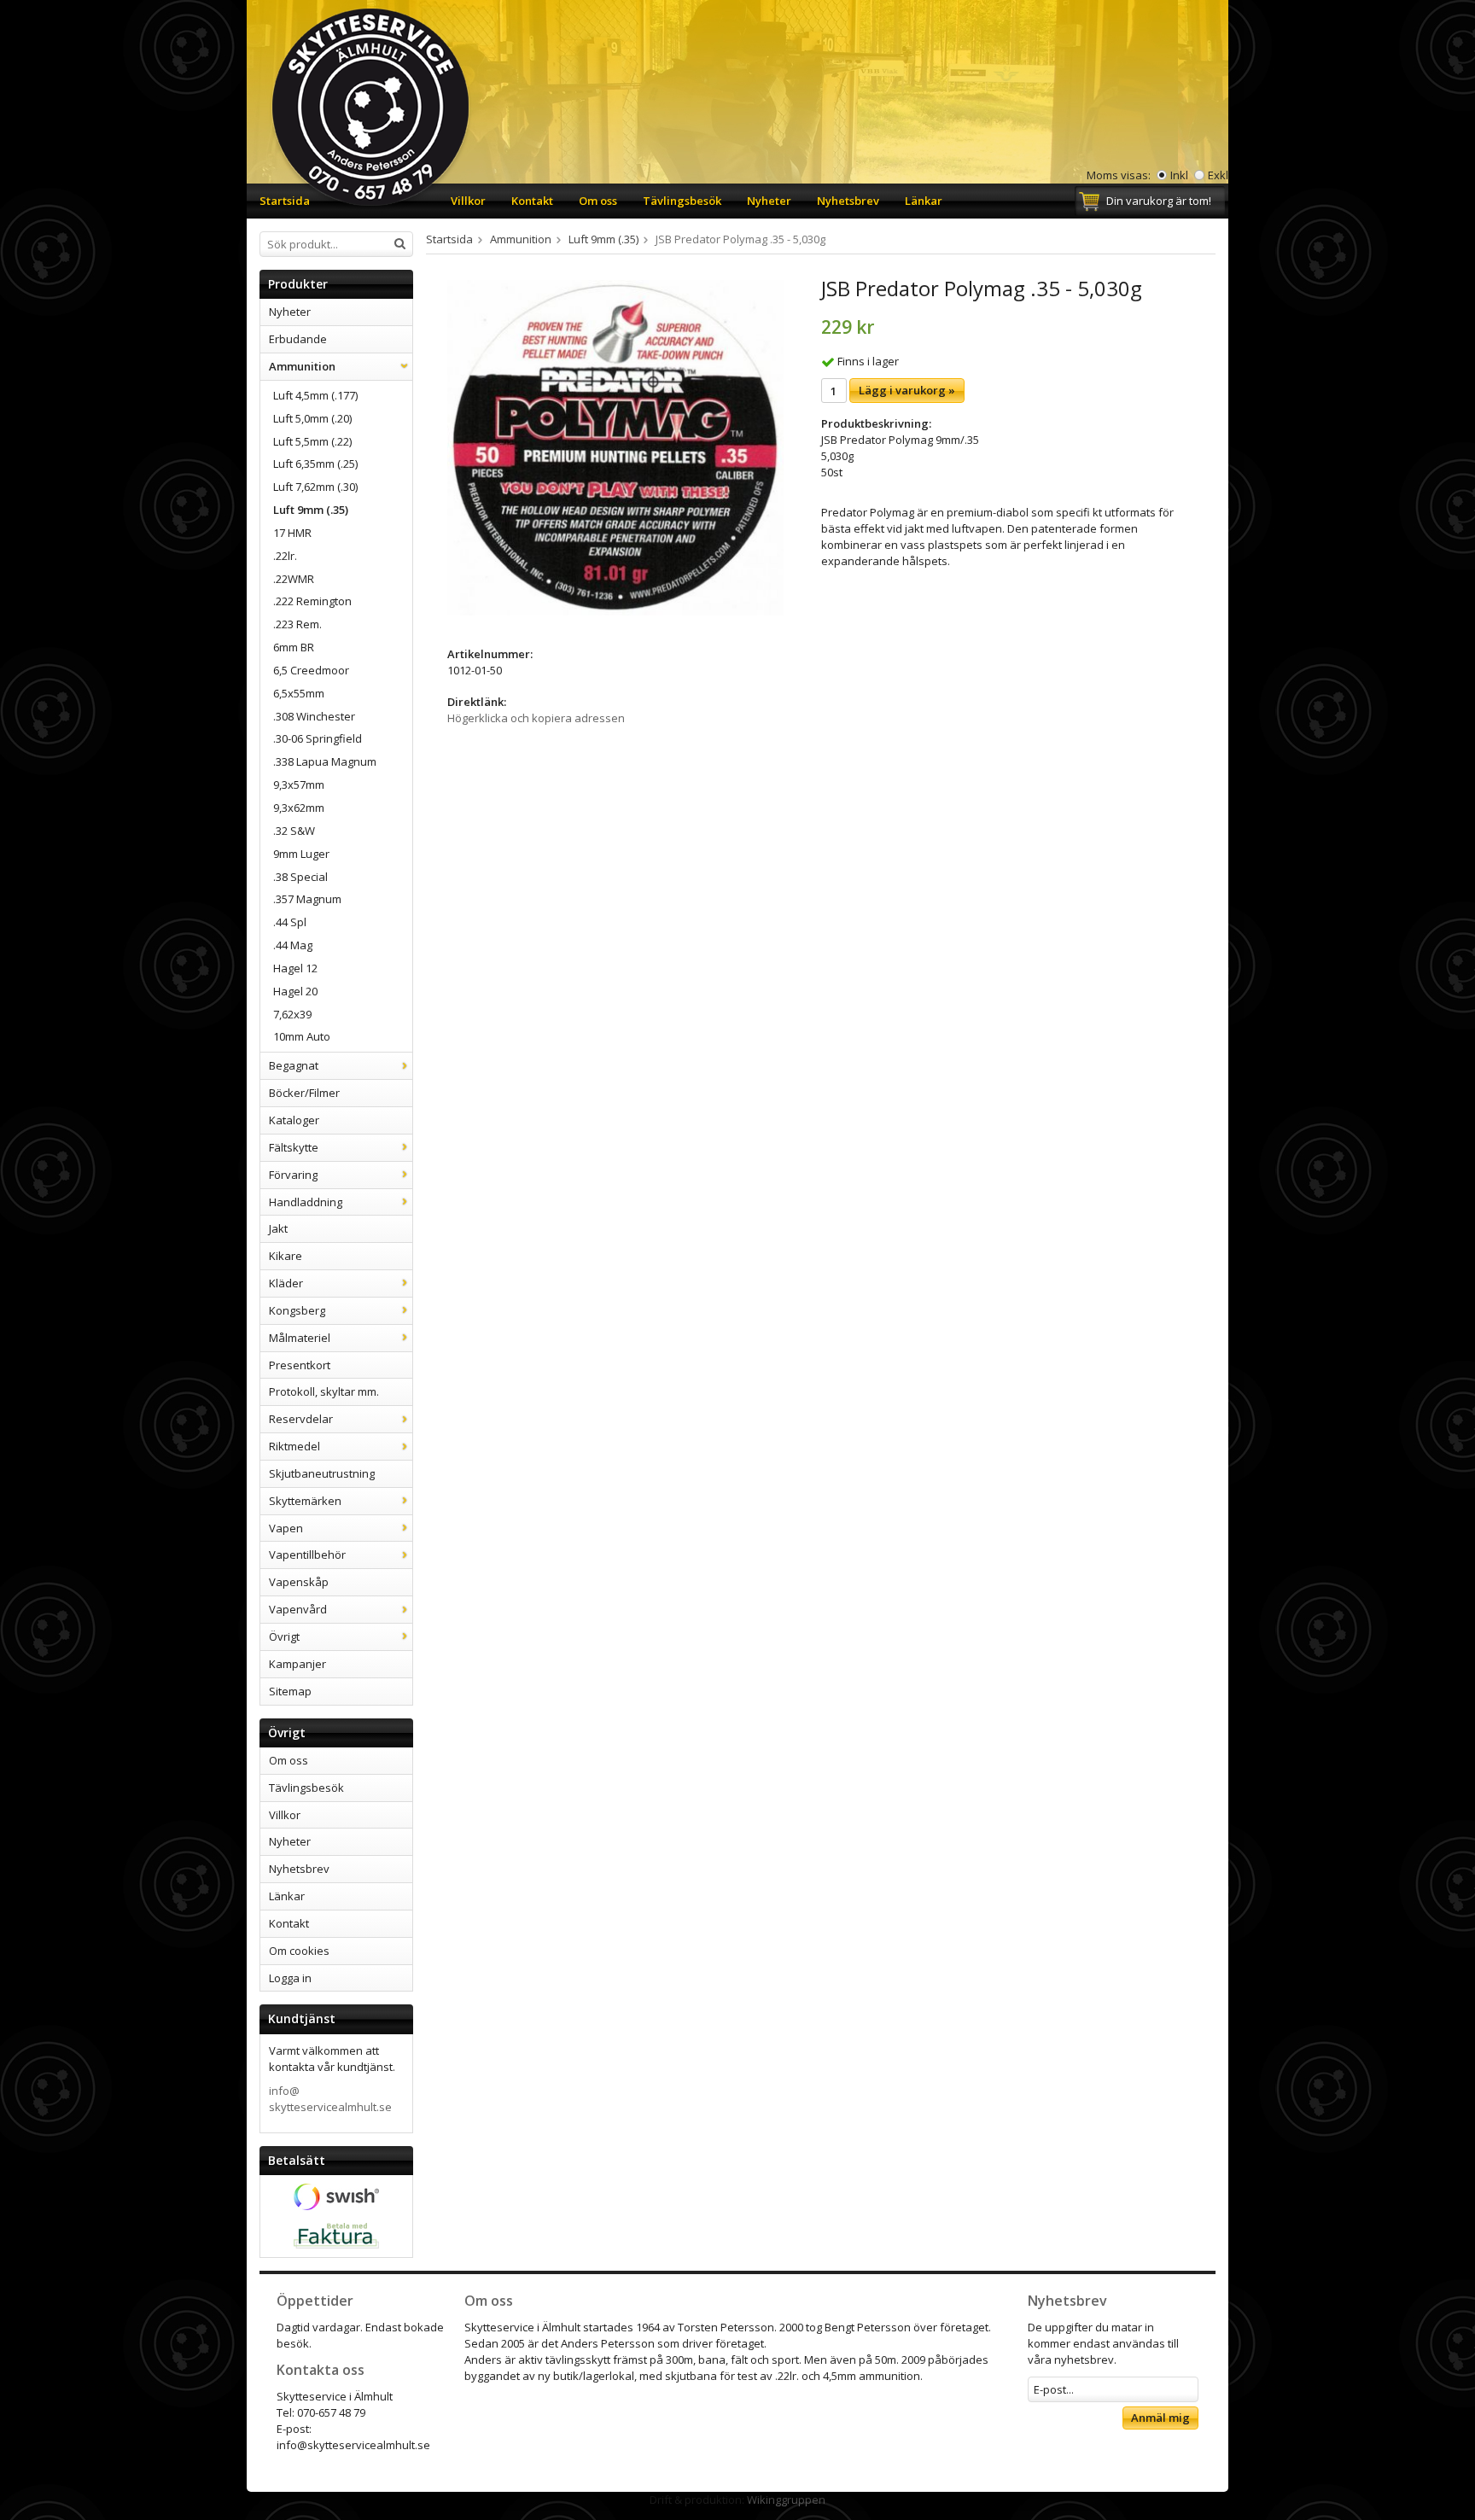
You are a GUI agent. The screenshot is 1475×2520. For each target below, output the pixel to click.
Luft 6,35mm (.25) (315, 464)
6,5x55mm (299, 693)
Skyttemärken (305, 1501)
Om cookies (299, 1951)
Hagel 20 (295, 991)
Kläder (286, 1283)
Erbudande (298, 339)
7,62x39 (292, 1014)
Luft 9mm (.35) (311, 510)
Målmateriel (300, 1338)
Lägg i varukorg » (907, 390)
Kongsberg (297, 1310)
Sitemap (290, 1691)
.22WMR (294, 579)
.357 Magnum (307, 899)
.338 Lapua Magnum (325, 761)
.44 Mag (293, 945)
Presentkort (300, 1365)
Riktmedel (294, 1446)
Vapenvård (298, 1609)
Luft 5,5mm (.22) (312, 441)
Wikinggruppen (786, 2500)
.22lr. (285, 556)
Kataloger (294, 1120)
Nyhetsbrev (848, 201)
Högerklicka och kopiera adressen (536, 718)
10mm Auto (302, 1036)
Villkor (468, 201)
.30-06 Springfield (318, 738)
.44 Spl (290, 922)
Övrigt (284, 1636)
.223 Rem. (297, 624)
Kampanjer (297, 1664)
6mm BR (294, 647)
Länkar (924, 201)
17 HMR (292, 533)
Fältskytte (294, 1147)
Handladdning (306, 1202)
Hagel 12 (295, 968)
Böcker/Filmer (304, 1093)
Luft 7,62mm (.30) (315, 487)
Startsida (285, 201)
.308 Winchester (314, 716)
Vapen (286, 1528)
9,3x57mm (299, 785)
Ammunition (302, 366)
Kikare (286, 1256)
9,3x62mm (299, 808)
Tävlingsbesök (682, 201)
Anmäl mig (1160, 2418)
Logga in (290, 1978)
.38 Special (300, 877)
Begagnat (294, 1065)
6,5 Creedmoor (311, 670)
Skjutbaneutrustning (322, 1473)
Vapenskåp (299, 1582)
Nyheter (769, 201)
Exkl (1218, 175)
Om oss (598, 201)
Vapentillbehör (307, 1555)
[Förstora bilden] (615, 446)
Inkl (1179, 175)
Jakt (278, 1228)
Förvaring (293, 1175)
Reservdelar (301, 1419)
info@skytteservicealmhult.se (330, 2099)
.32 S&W (294, 831)
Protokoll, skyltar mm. (324, 1391)
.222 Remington (312, 601)
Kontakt (532, 201)
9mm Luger (301, 854)
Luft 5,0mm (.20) (312, 418)
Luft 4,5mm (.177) (315, 395)
